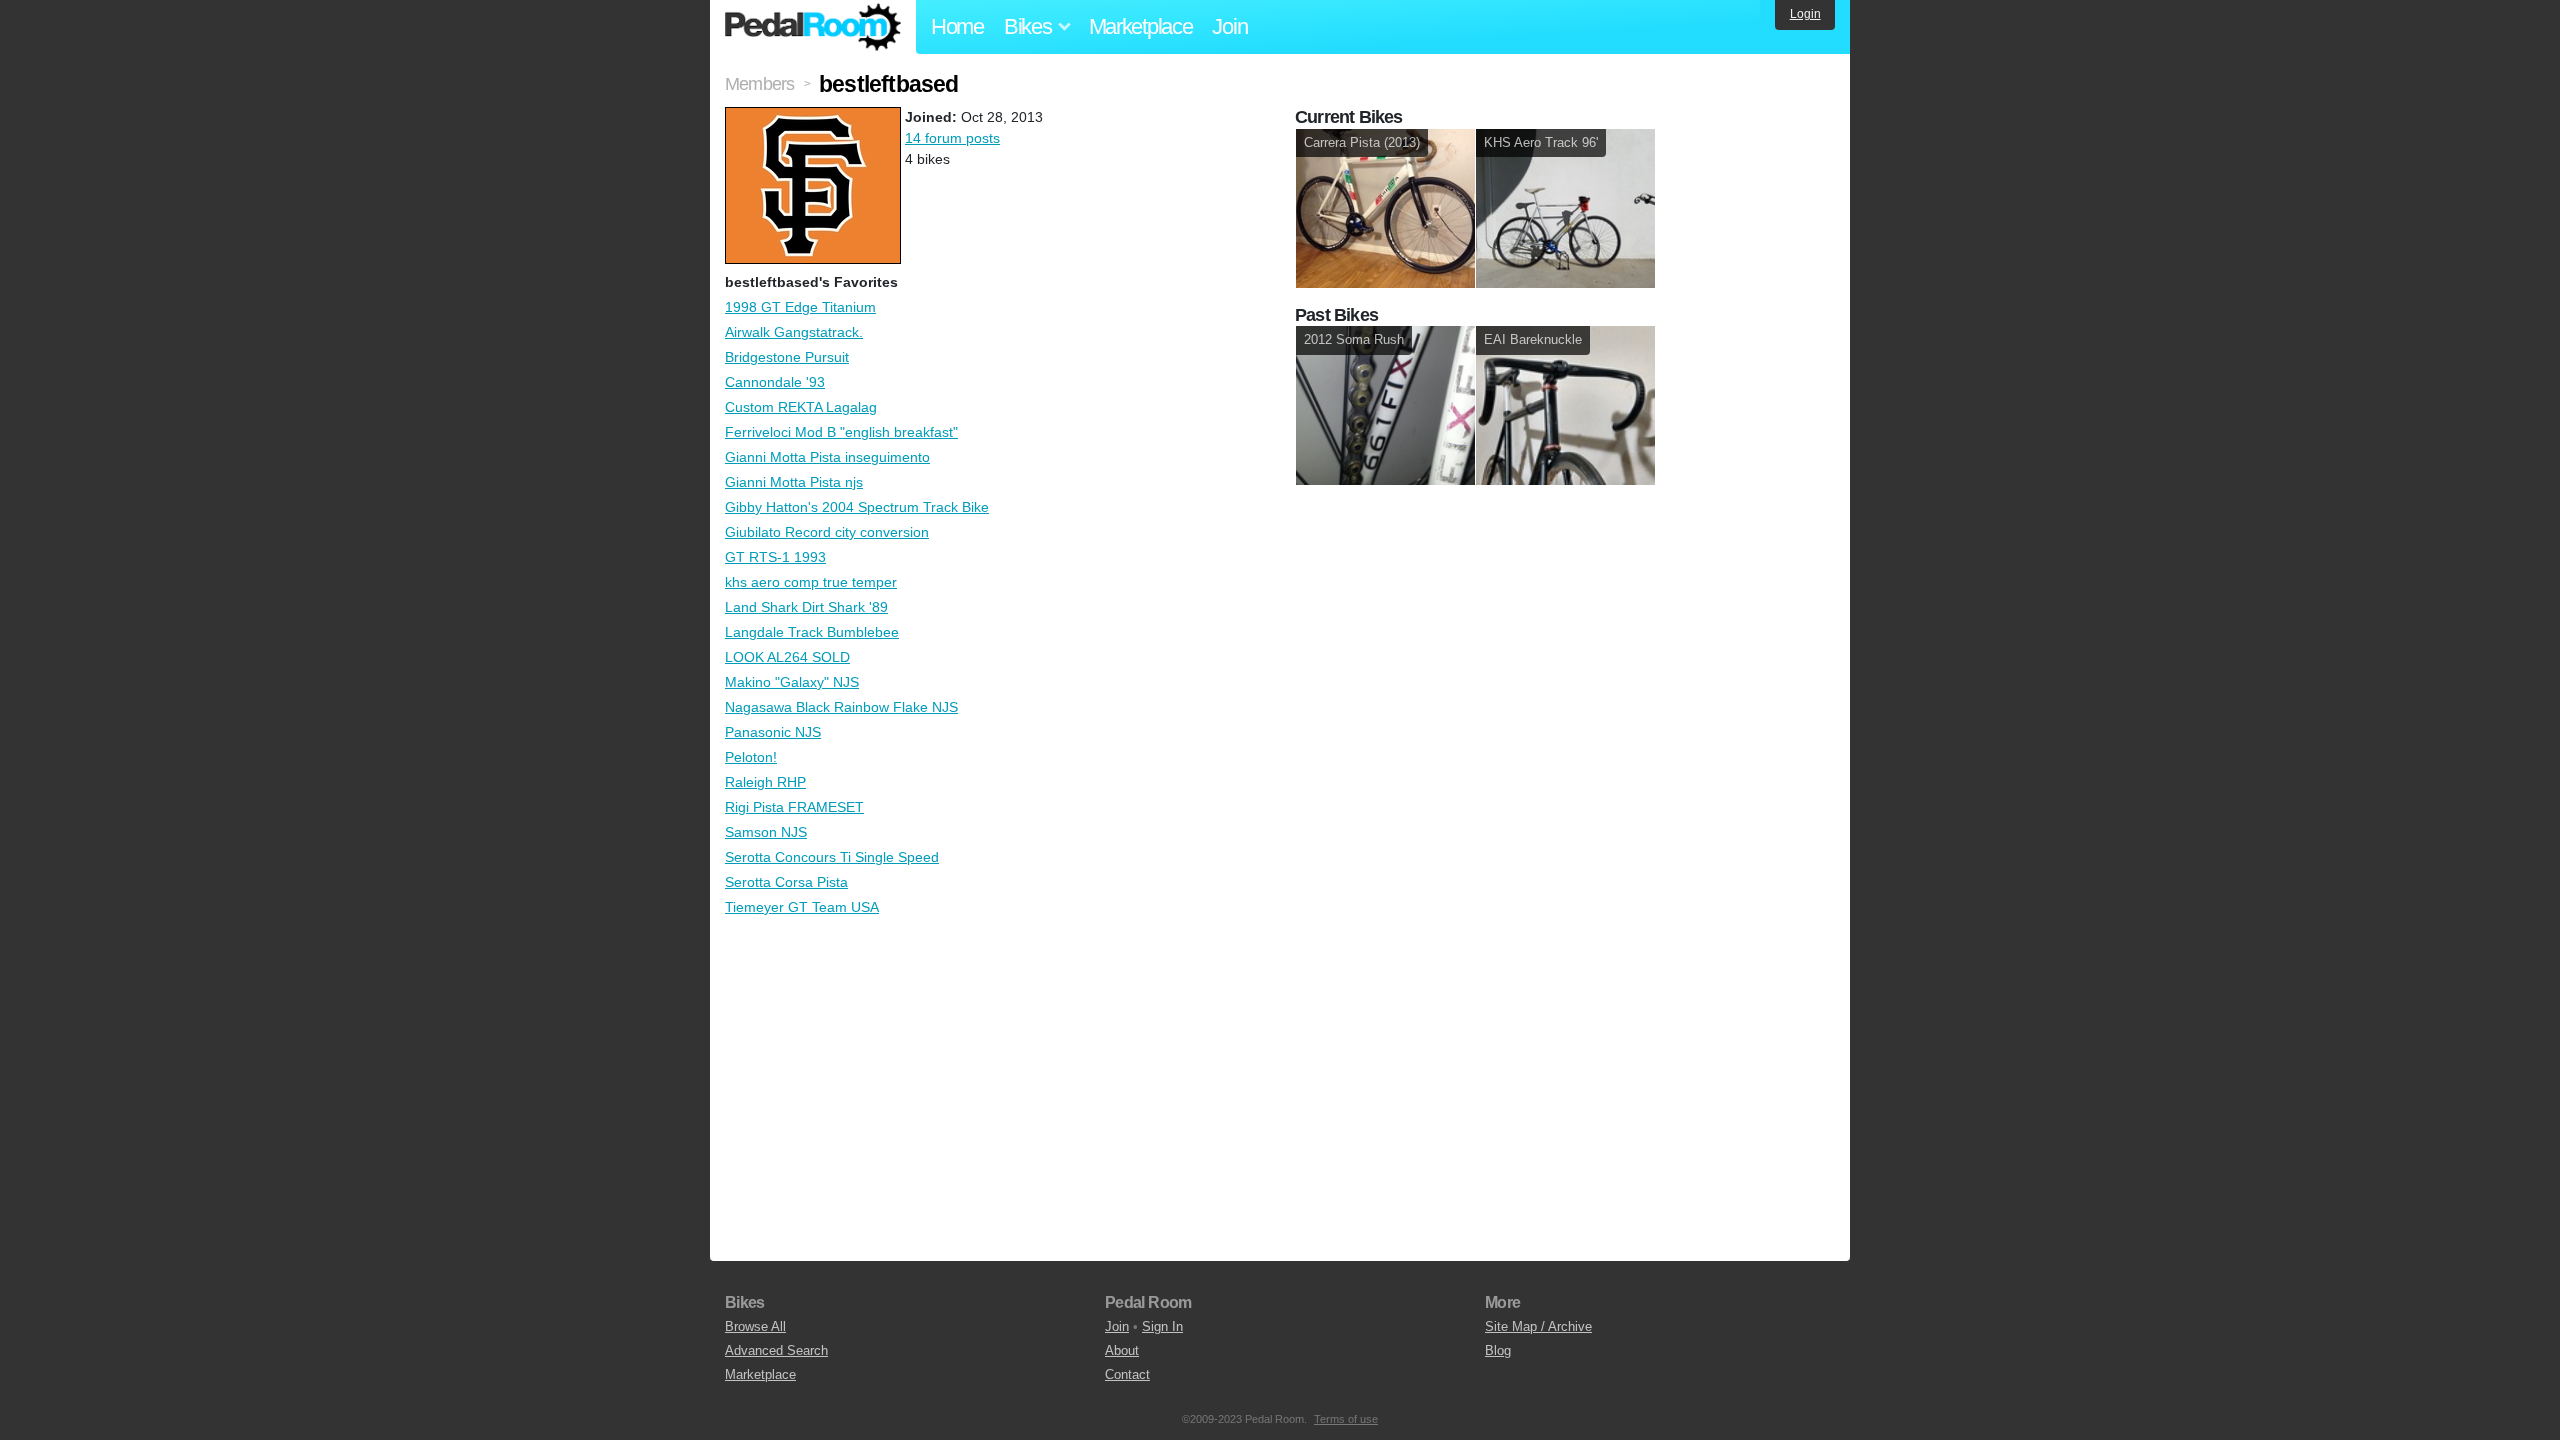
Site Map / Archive (1538, 1326)
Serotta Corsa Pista (786, 882)
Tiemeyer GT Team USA (802, 907)
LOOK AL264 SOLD (787, 657)
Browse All (755, 1326)
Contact (1127, 1374)
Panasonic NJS (773, 732)
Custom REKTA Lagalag (801, 407)
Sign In (1162, 1326)
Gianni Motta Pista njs (794, 482)
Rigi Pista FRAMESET (794, 807)
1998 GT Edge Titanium (800, 307)
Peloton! (751, 757)
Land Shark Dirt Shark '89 (806, 607)
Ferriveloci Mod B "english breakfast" (841, 432)
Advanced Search (776, 1350)
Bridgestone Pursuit (787, 357)
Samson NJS (766, 832)
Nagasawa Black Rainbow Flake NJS (841, 707)
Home (957, 26)
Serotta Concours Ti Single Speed (832, 857)
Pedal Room (813, 27)
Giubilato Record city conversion (827, 532)
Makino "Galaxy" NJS (792, 682)
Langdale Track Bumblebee (812, 632)
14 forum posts (952, 138)
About (1122, 1350)
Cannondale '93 (775, 382)
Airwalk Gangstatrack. (794, 332)
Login (1805, 14)
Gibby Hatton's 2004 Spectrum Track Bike (857, 507)
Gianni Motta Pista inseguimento (827, 457)
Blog (1498, 1350)
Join (1229, 26)
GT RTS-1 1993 (775, 557)
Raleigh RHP (765, 782)
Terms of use (1346, 1419)
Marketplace (1141, 26)
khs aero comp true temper (811, 582)
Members (759, 84)
